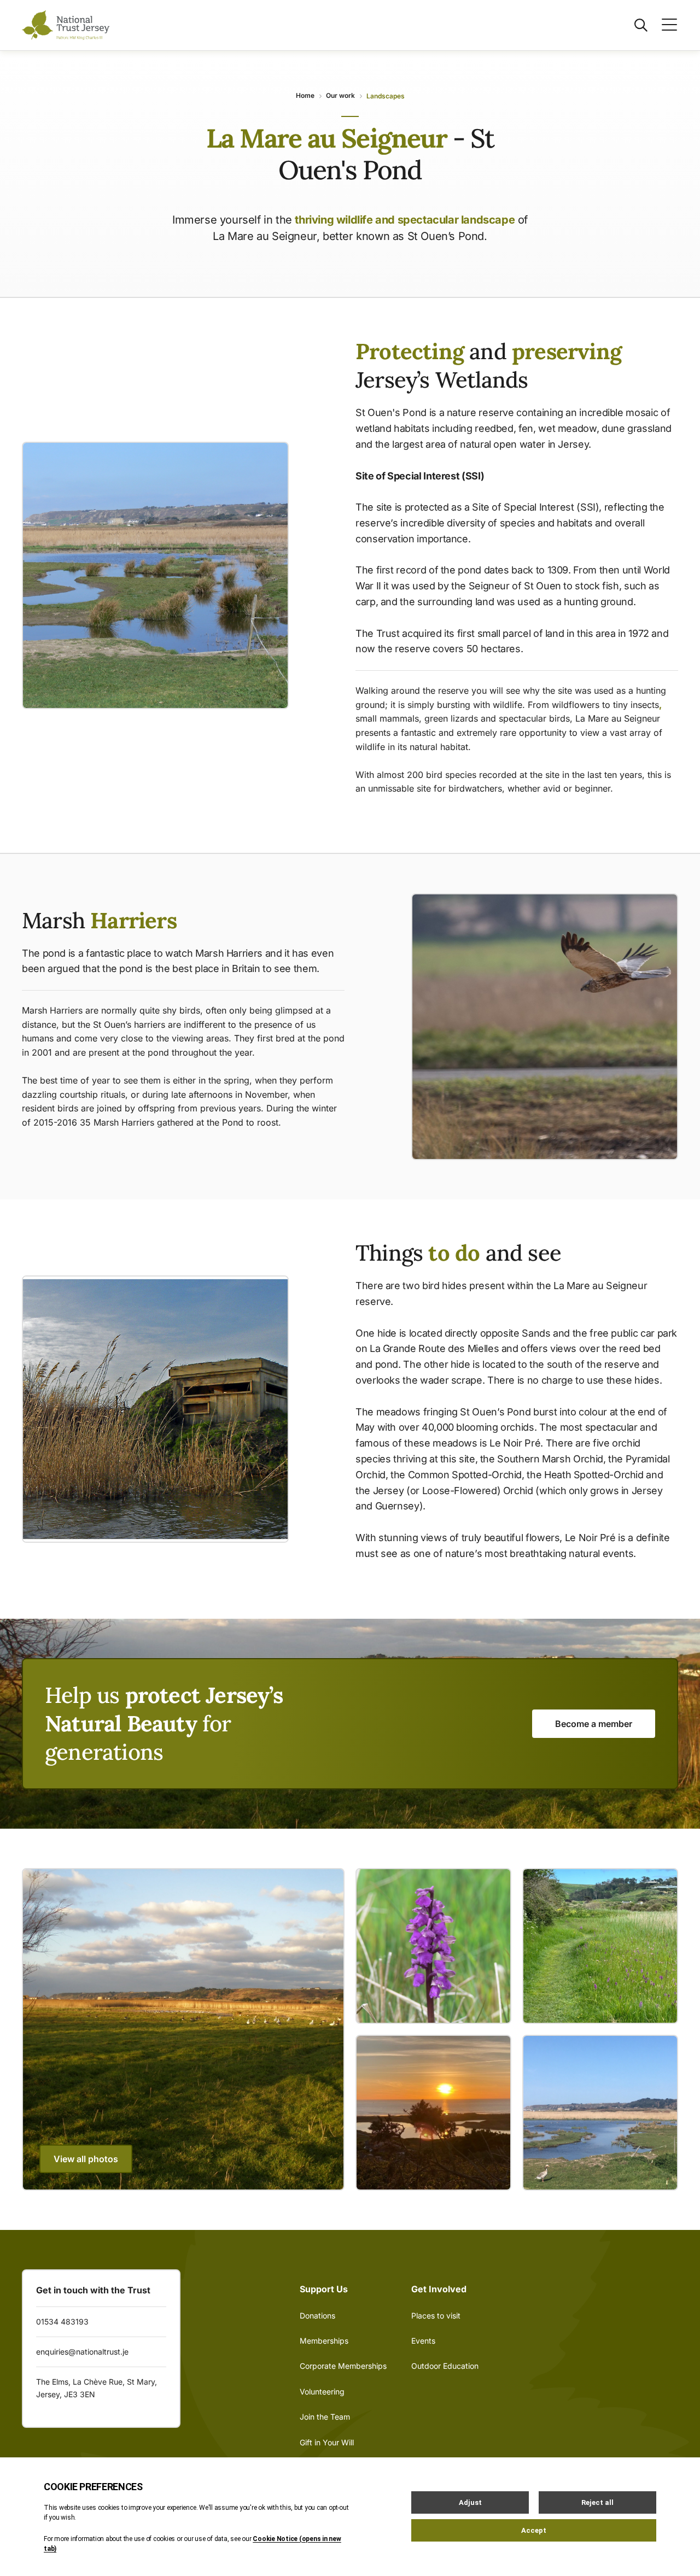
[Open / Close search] (634, 25)
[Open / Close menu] (663, 25)
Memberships (324, 2341)
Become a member (594, 1724)
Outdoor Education (445, 2366)
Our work (340, 95)
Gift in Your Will (327, 2442)
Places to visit (436, 2316)
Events (423, 2341)
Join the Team (325, 2417)
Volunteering (322, 2391)
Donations (317, 2316)
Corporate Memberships (343, 2366)
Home (305, 95)
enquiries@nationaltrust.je (82, 2352)
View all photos (86, 2159)
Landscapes (386, 96)
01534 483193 (62, 2322)
